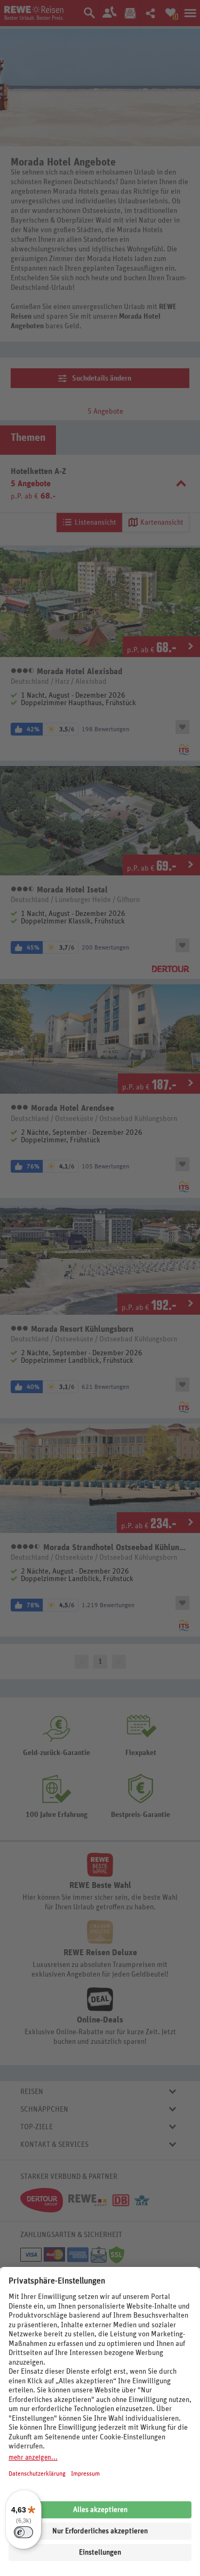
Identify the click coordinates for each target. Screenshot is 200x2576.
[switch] (23, 2532)
